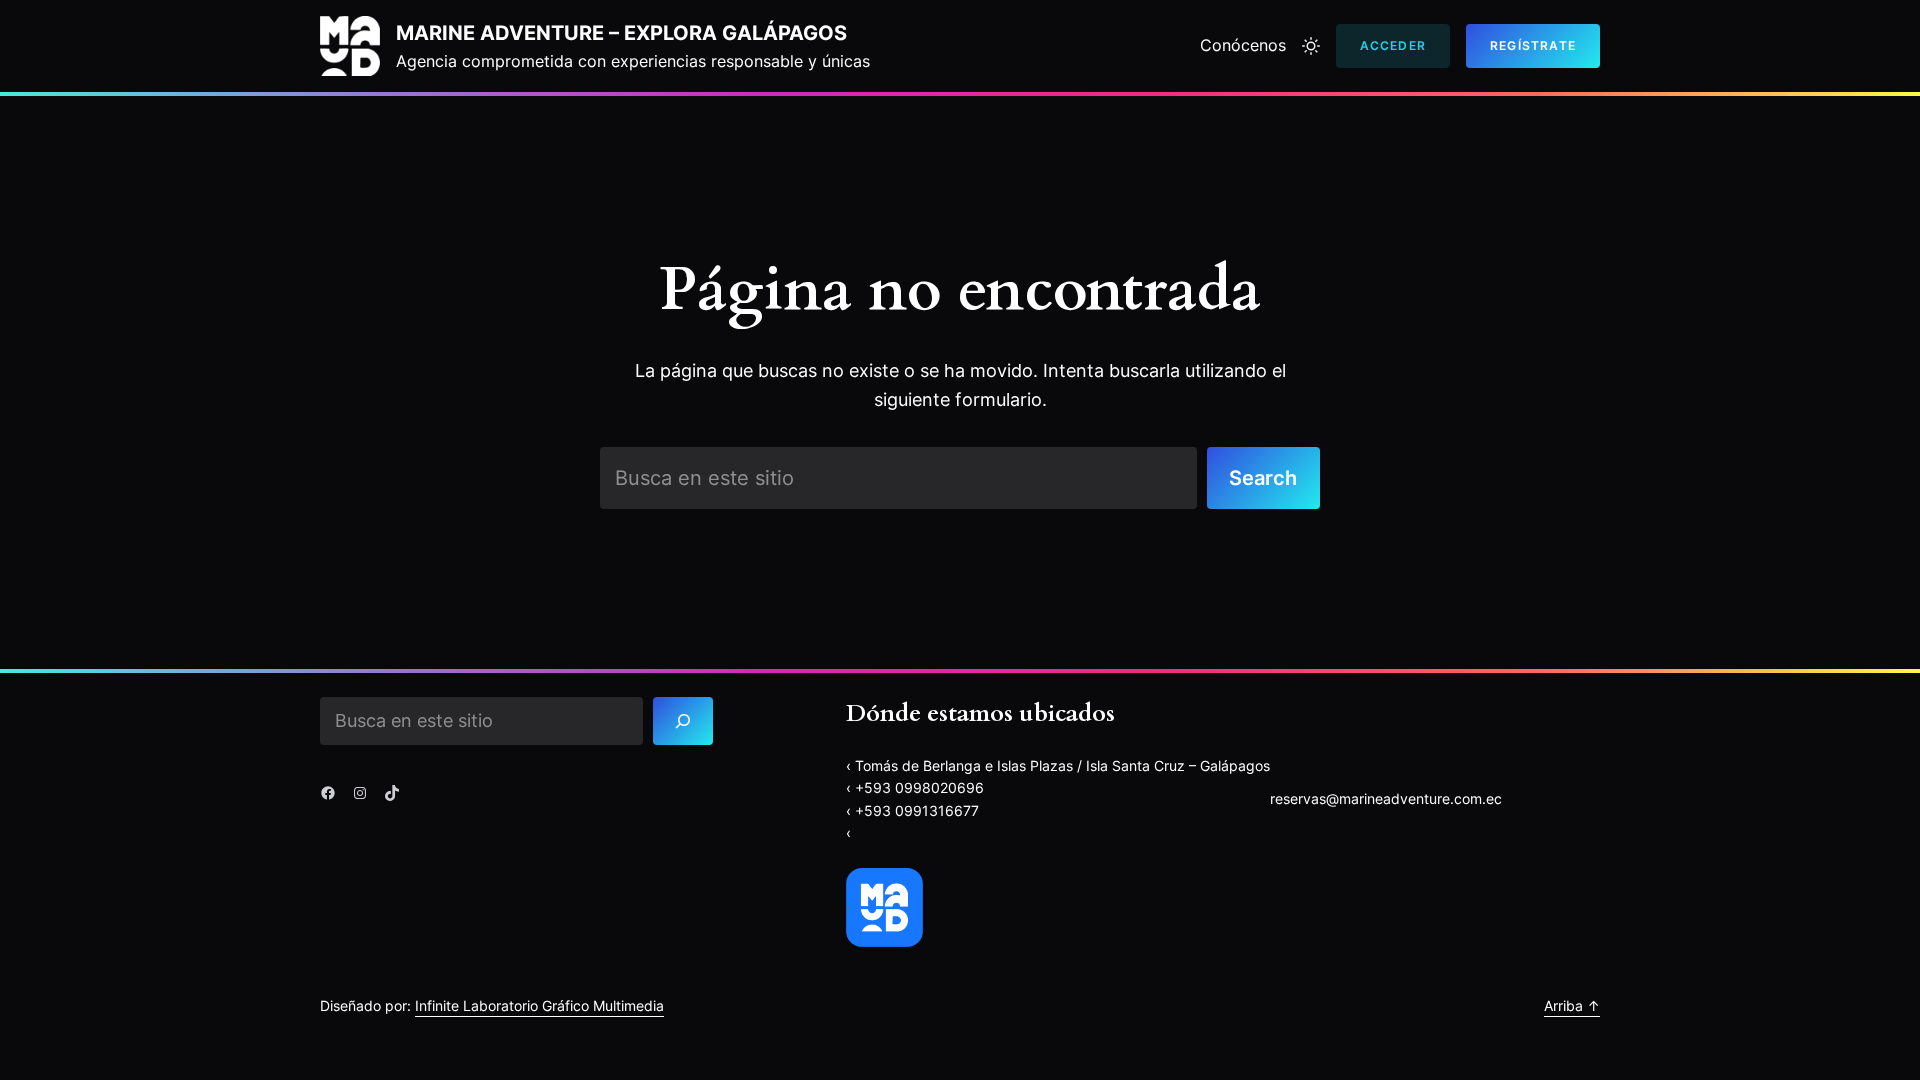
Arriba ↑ (1572, 1005)
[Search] (683, 721)
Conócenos (1243, 45)
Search (1263, 478)
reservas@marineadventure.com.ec (1386, 798)
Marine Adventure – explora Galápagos (621, 33)
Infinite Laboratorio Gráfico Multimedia (539, 1005)
